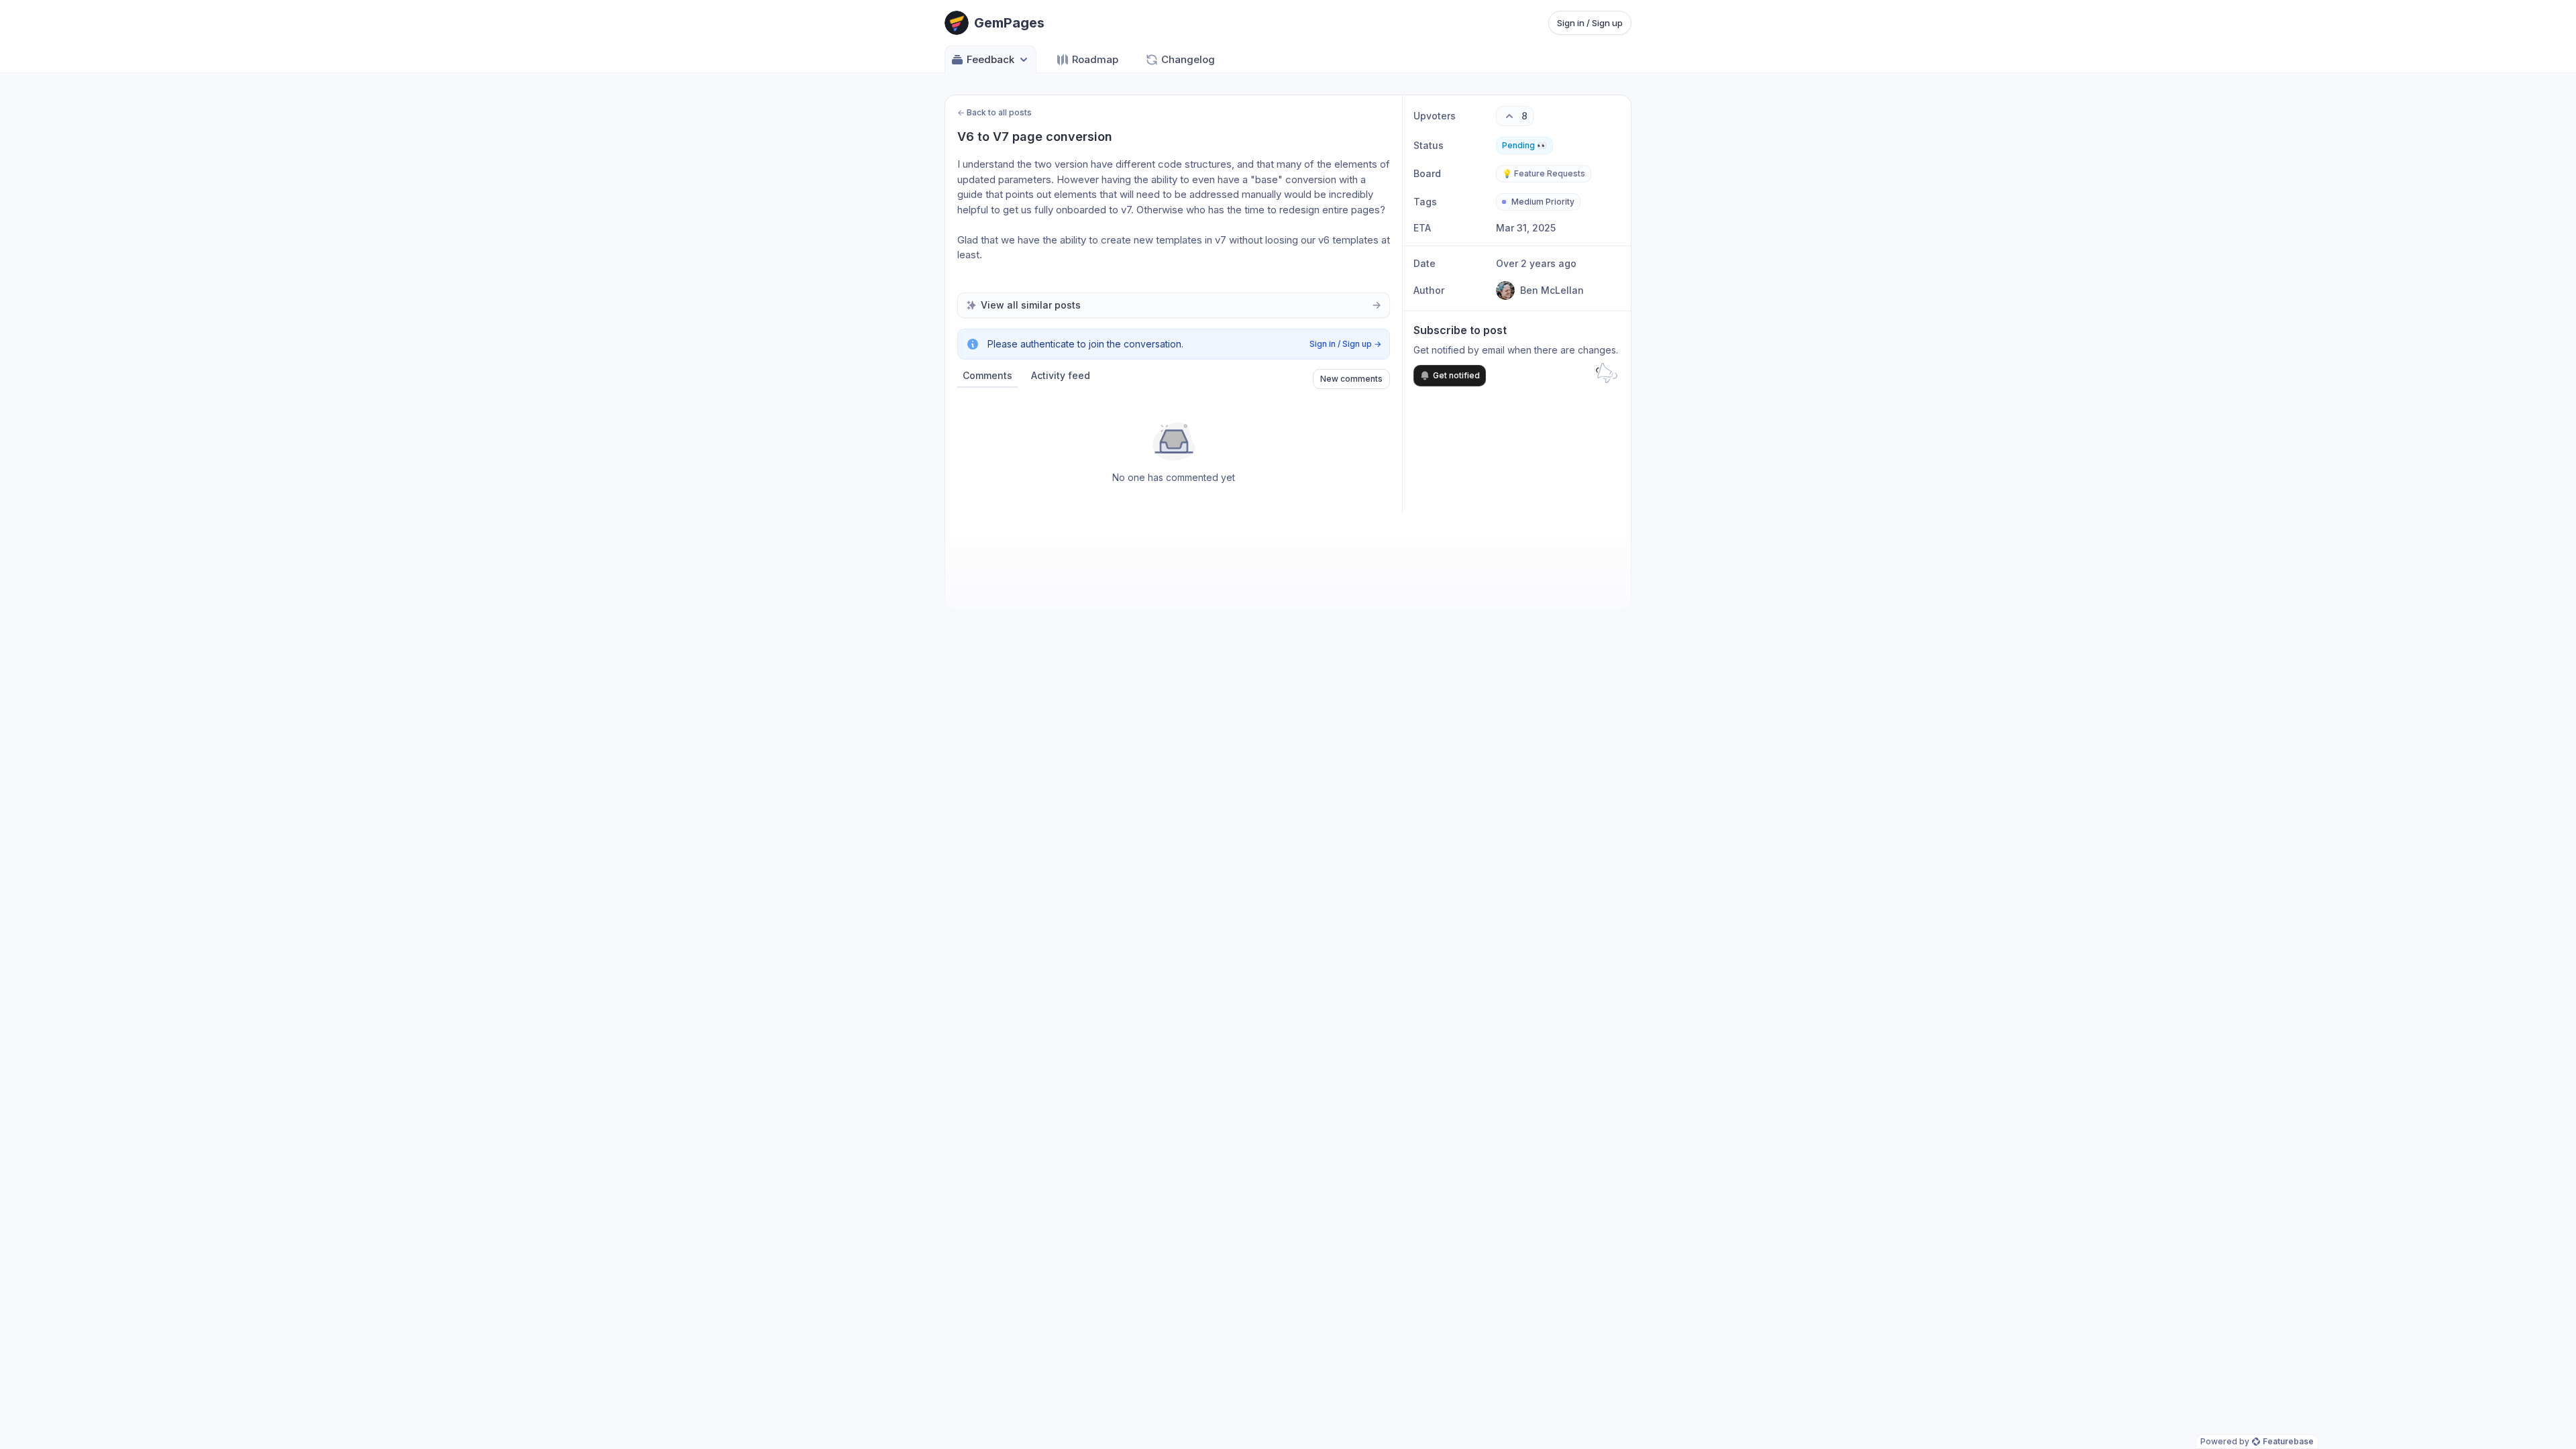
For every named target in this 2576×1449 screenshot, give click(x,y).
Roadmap (1095, 59)
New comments (1351, 379)
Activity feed (1061, 375)
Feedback (990, 59)
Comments (987, 375)
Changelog (1188, 59)
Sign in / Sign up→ (1345, 344)
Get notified (1456, 375)
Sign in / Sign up (1590, 23)
